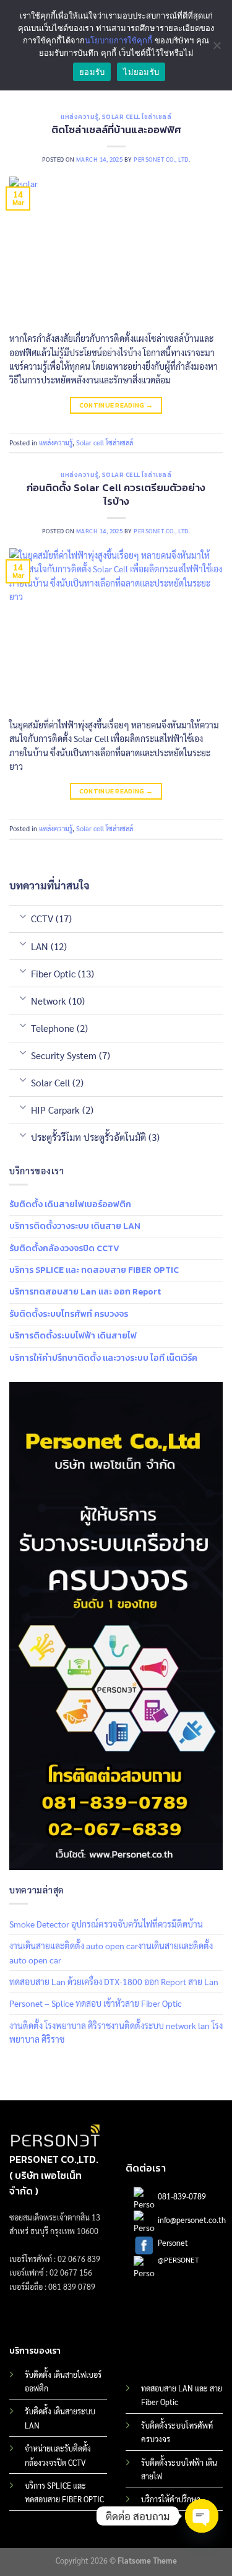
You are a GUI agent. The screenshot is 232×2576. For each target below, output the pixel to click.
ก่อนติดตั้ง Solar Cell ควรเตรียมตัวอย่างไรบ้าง (116, 495)
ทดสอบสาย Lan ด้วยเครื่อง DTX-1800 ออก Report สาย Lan (114, 1981)
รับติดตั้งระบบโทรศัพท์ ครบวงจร (69, 1314)
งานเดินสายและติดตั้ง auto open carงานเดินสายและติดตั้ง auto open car (111, 1952)
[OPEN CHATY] (202, 2516)
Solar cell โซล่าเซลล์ (137, 117)
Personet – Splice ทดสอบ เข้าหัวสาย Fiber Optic (96, 2003)
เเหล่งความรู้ (80, 117)
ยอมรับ (92, 72)
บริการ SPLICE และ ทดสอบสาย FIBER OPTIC (94, 1270)
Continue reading (116, 405)
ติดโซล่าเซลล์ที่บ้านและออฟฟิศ (116, 130)
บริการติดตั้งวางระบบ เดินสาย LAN (75, 1226)
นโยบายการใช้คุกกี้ (118, 40)
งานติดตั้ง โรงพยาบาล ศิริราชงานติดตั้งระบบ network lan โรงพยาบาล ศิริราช (116, 2032)
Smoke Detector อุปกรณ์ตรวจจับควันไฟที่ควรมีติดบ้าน (106, 1924)
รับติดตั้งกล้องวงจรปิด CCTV (64, 1248)
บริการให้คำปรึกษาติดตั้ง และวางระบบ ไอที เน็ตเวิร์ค (103, 1358)
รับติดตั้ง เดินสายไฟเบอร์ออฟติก (70, 1204)
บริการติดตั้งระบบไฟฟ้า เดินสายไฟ (73, 1336)
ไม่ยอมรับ (141, 72)
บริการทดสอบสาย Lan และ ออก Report (85, 1292)
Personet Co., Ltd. (162, 159)
